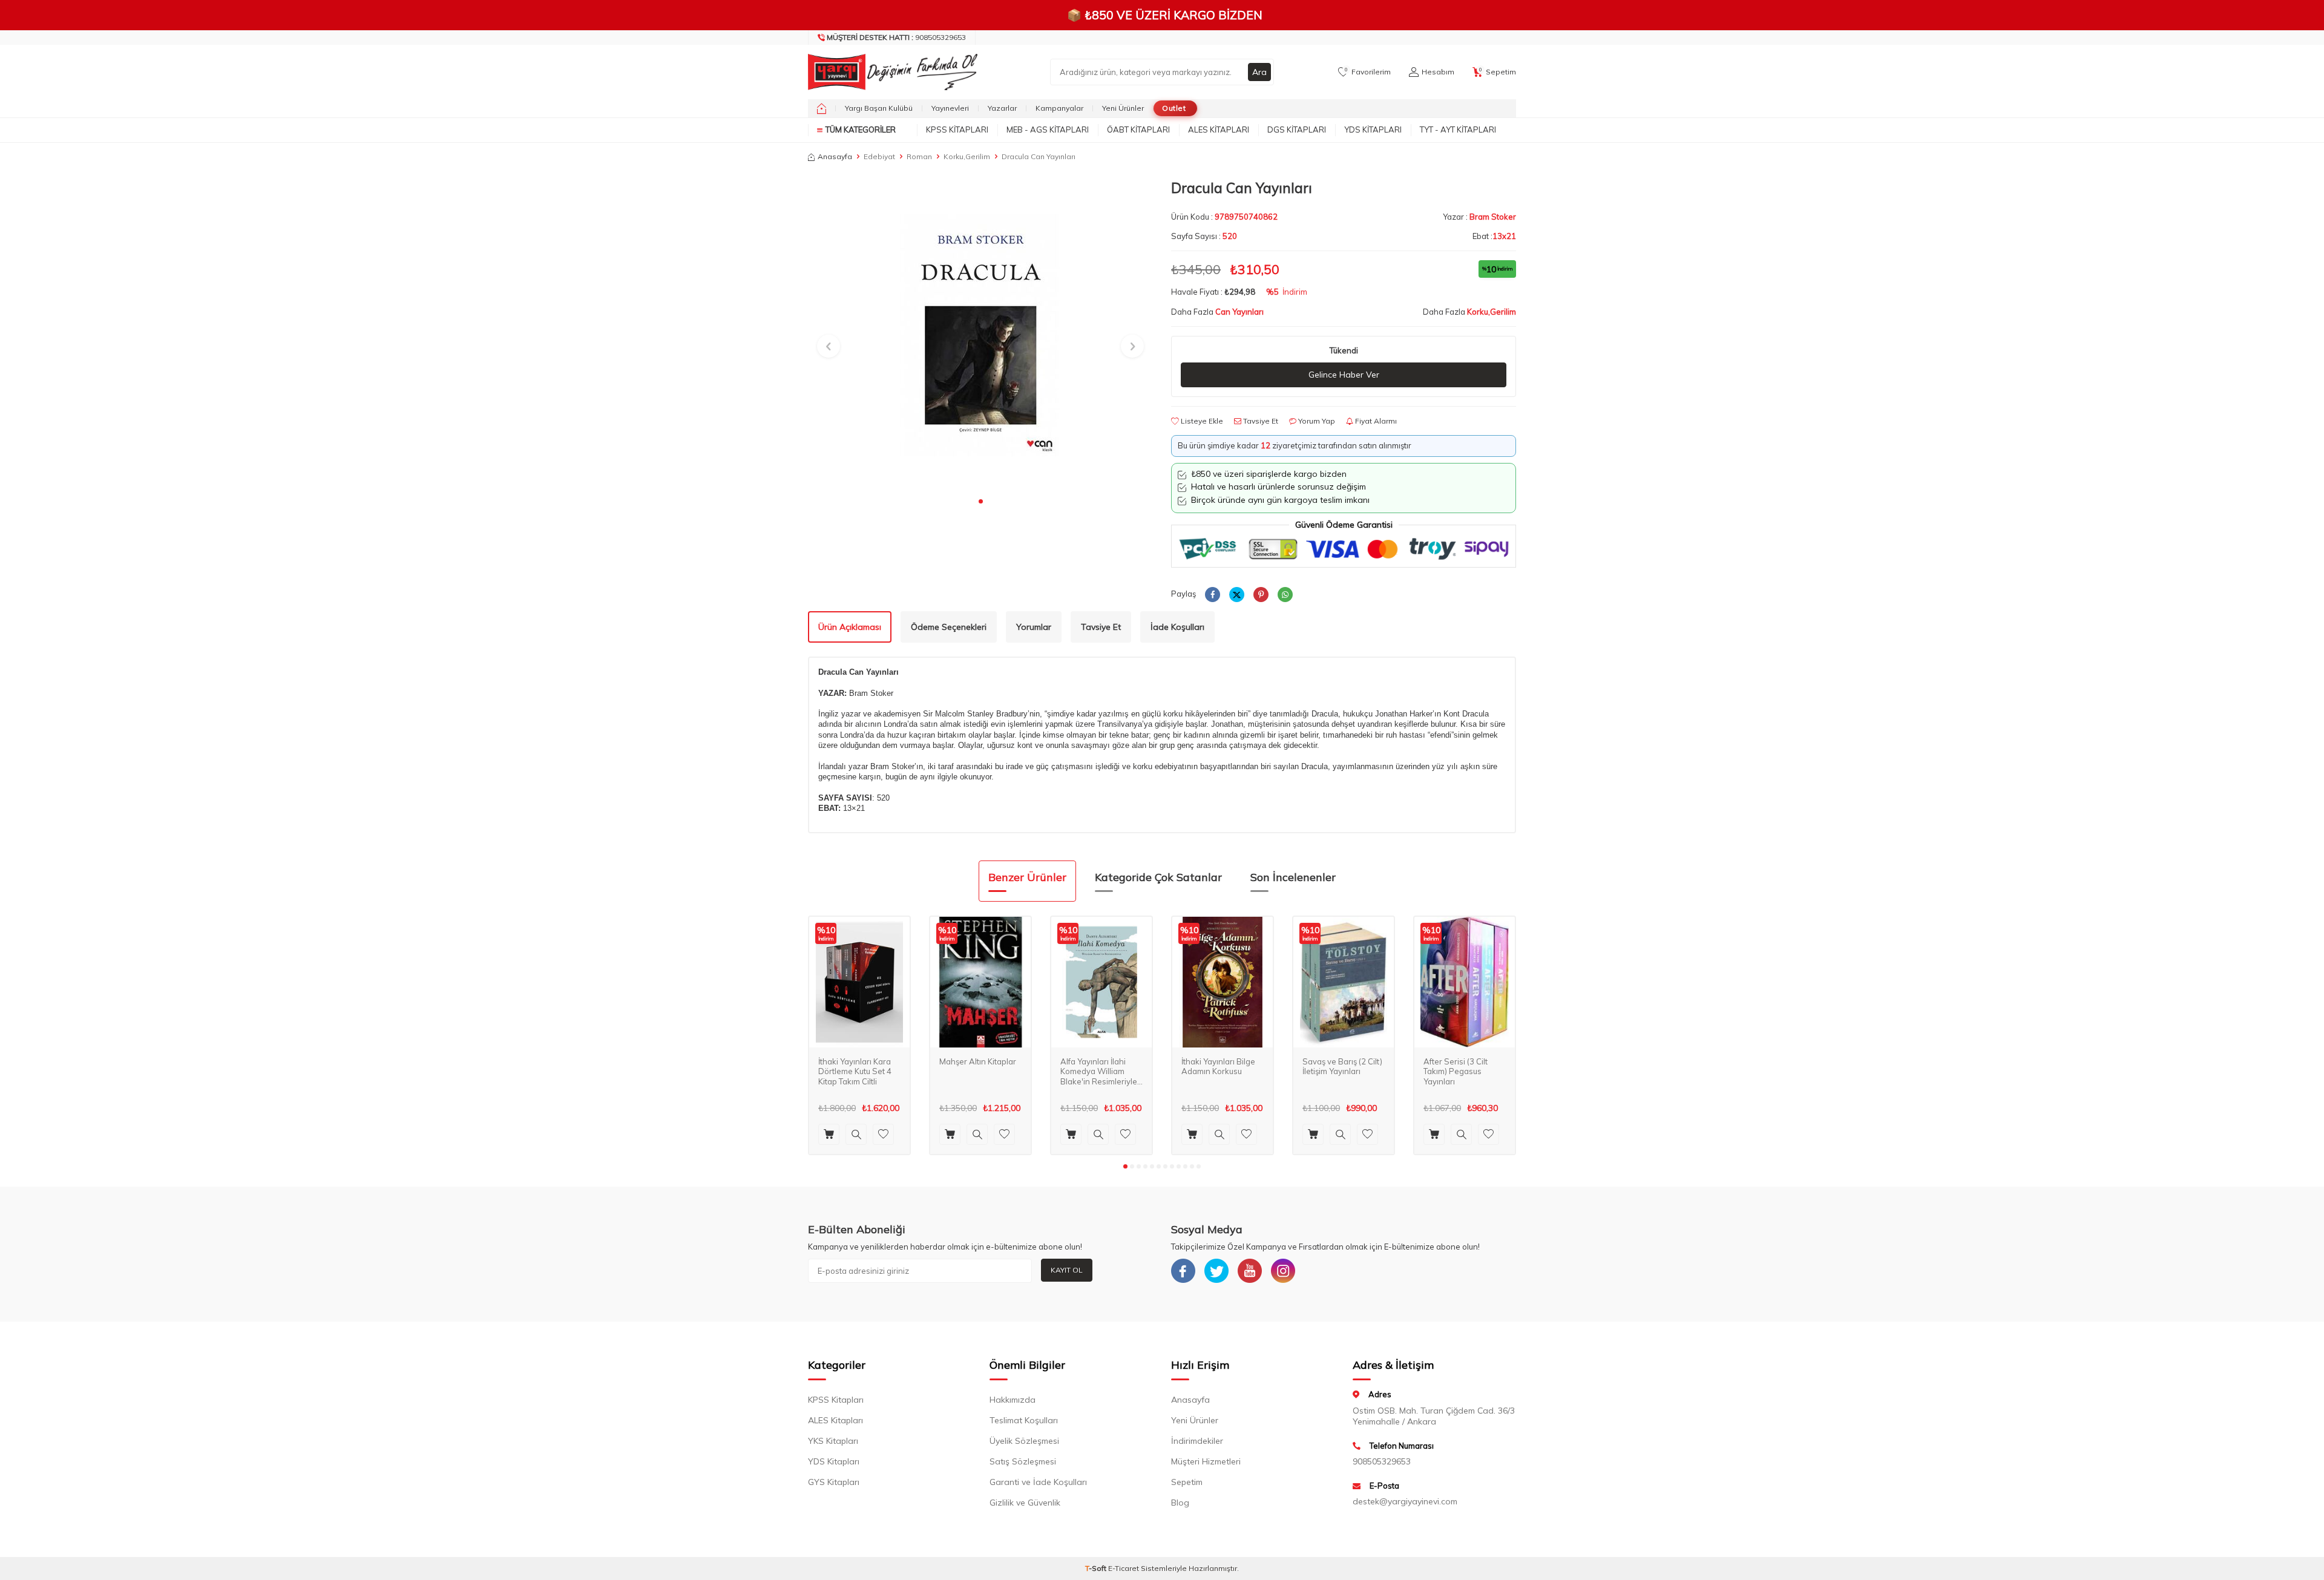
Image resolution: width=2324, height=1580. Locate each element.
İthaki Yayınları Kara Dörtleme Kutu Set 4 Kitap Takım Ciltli (855, 1072)
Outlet (1174, 108)
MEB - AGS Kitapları (1048, 129)
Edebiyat (879, 156)
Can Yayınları (1239, 312)
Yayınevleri (950, 108)
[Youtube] (1250, 1271)
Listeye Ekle (1201, 421)
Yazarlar (1002, 108)
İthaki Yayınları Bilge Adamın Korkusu (1218, 1067)
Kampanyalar (1059, 108)
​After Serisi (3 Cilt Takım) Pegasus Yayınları (1456, 1072)
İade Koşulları (1177, 627)
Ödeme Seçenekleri (949, 627)
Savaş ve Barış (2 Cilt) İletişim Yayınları (1342, 1067)
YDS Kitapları (1373, 129)
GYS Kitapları (834, 1482)
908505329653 (896, 37)
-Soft (1097, 1568)
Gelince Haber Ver (1344, 375)
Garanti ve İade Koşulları (1038, 1482)
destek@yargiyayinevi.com (1405, 1501)
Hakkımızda (1013, 1400)
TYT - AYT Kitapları (1458, 129)
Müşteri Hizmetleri (1206, 1461)
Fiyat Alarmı (1375, 421)
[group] (980, 335)
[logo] (890, 72)
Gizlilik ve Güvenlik (1025, 1503)
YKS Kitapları (833, 1441)
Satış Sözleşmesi (1023, 1461)
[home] (822, 108)
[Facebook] (1183, 1271)
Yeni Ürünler (1123, 108)
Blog (1180, 1503)
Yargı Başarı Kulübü (879, 108)
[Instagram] (1283, 1271)
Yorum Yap (1316, 421)
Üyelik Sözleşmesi (1024, 1441)
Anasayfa (835, 156)
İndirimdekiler (1197, 1441)
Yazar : (1479, 217)
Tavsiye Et (1260, 421)
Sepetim (1187, 1482)
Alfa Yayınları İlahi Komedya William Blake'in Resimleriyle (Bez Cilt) (1099, 1072)
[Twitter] (1216, 1271)
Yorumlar (1034, 627)
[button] (981, 501)
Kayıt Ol (1067, 1270)
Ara (1259, 72)
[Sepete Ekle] (829, 1134)
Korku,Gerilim (967, 156)
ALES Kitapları (1219, 129)
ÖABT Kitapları (1138, 129)
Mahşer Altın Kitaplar (978, 1061)
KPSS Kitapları (957, 129)
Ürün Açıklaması (850, 627)
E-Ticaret (1124, 1568)
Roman (919, 156)
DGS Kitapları (1297, 129)
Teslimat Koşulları (1024, 1420)
